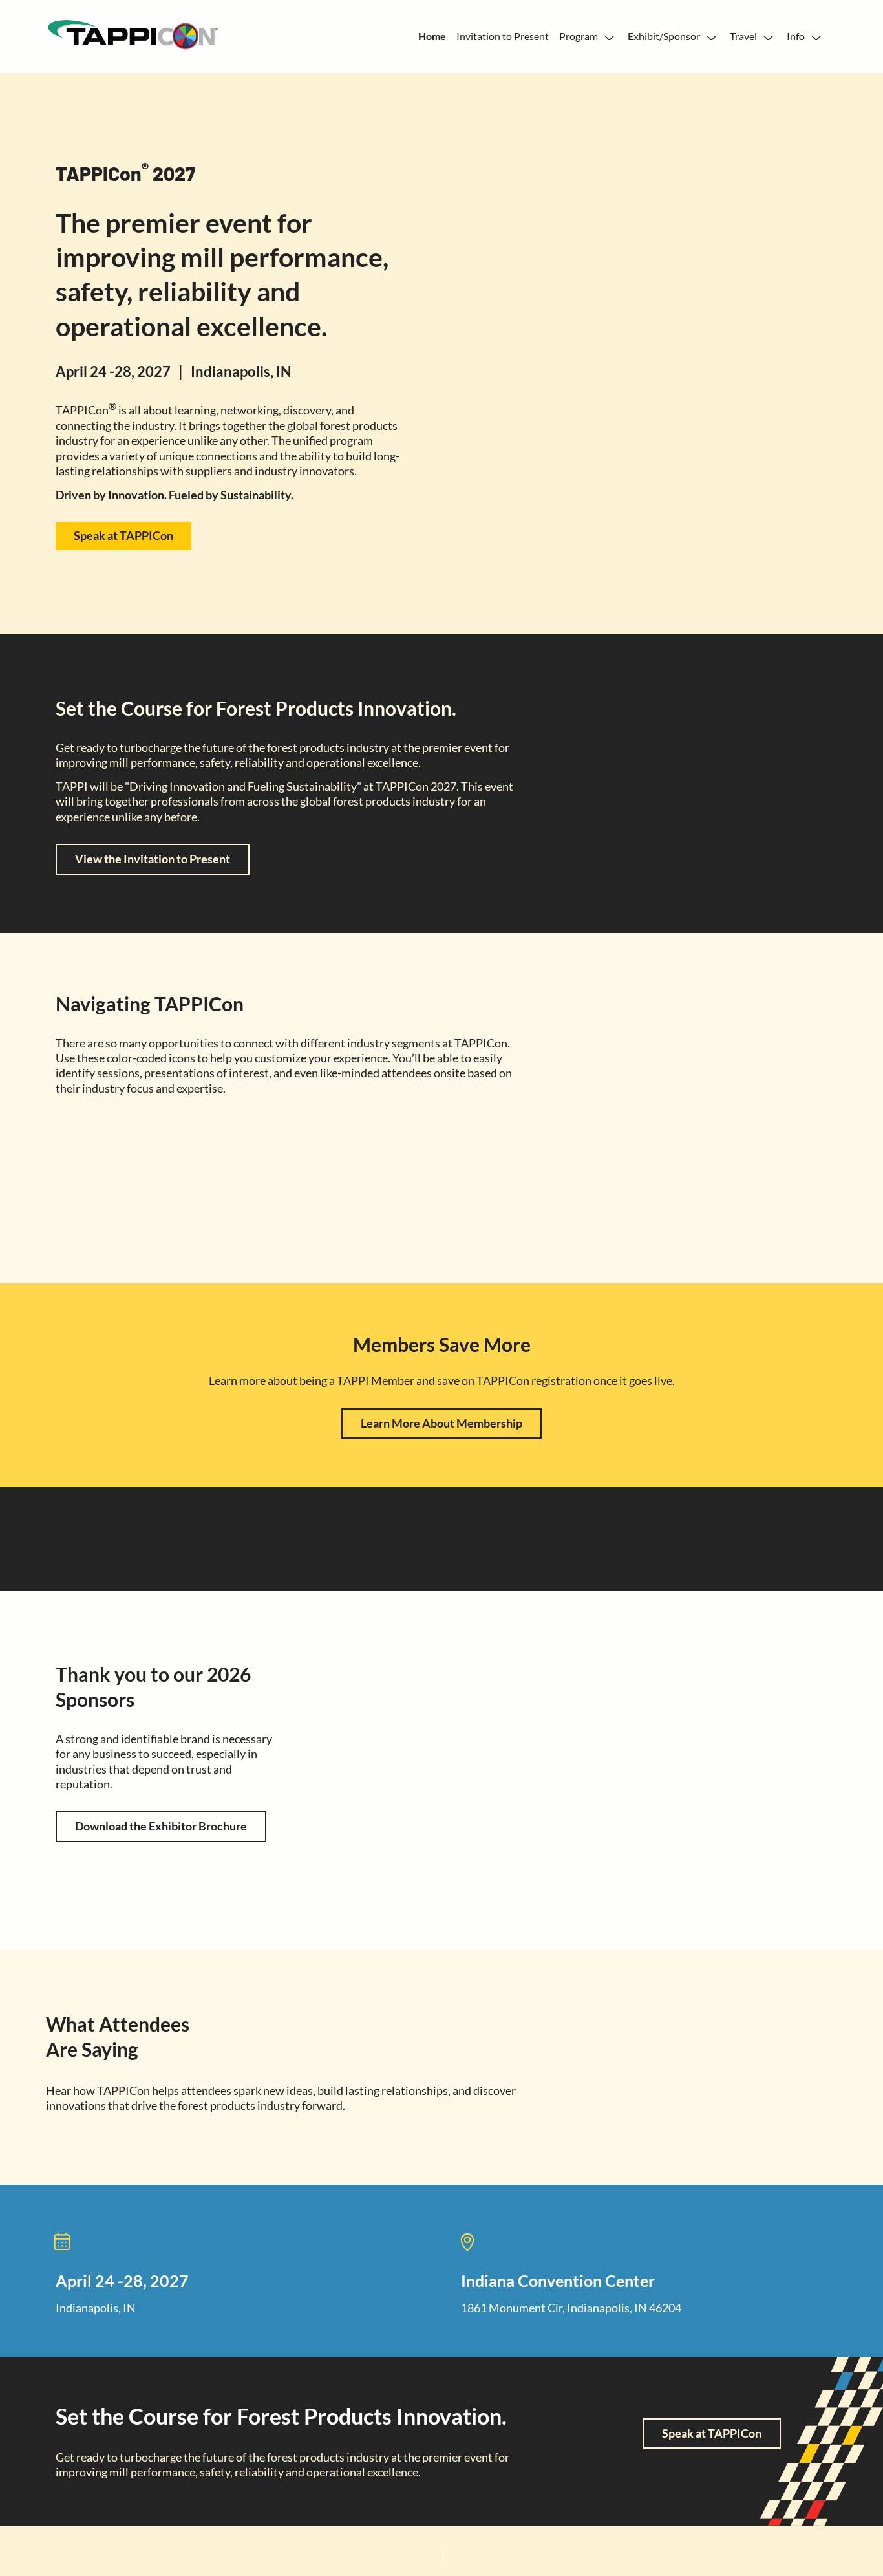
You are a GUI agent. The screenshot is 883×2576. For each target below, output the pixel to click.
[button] (588, 37)
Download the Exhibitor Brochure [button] (161, 1826)
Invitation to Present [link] (503, 36)
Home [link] (432, 36)
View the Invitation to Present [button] (153, 859)
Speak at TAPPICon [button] (123, 535)
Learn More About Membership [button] (441, 1423)
